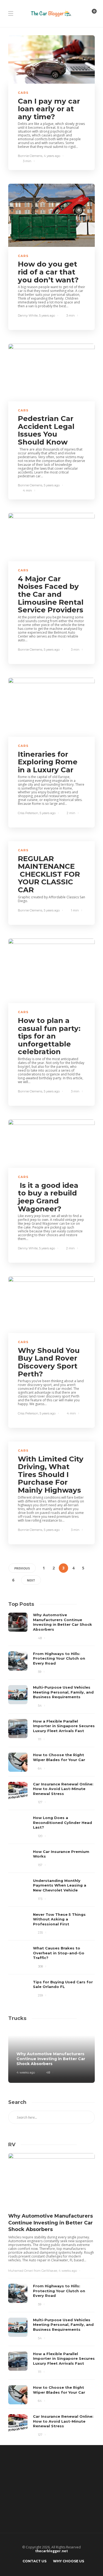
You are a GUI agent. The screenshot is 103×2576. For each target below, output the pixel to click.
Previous (22, 1568)
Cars (23, 93)
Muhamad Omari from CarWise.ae (33, 2271)
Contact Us (34, 2561)
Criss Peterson (28, 813)
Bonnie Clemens (30, 156)
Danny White (28, 315)
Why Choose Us (69, 2561)
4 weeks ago (26, 2072)
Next (31, 1580)
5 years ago (47, 315)
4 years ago (52, 156)
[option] (51, 1806)
